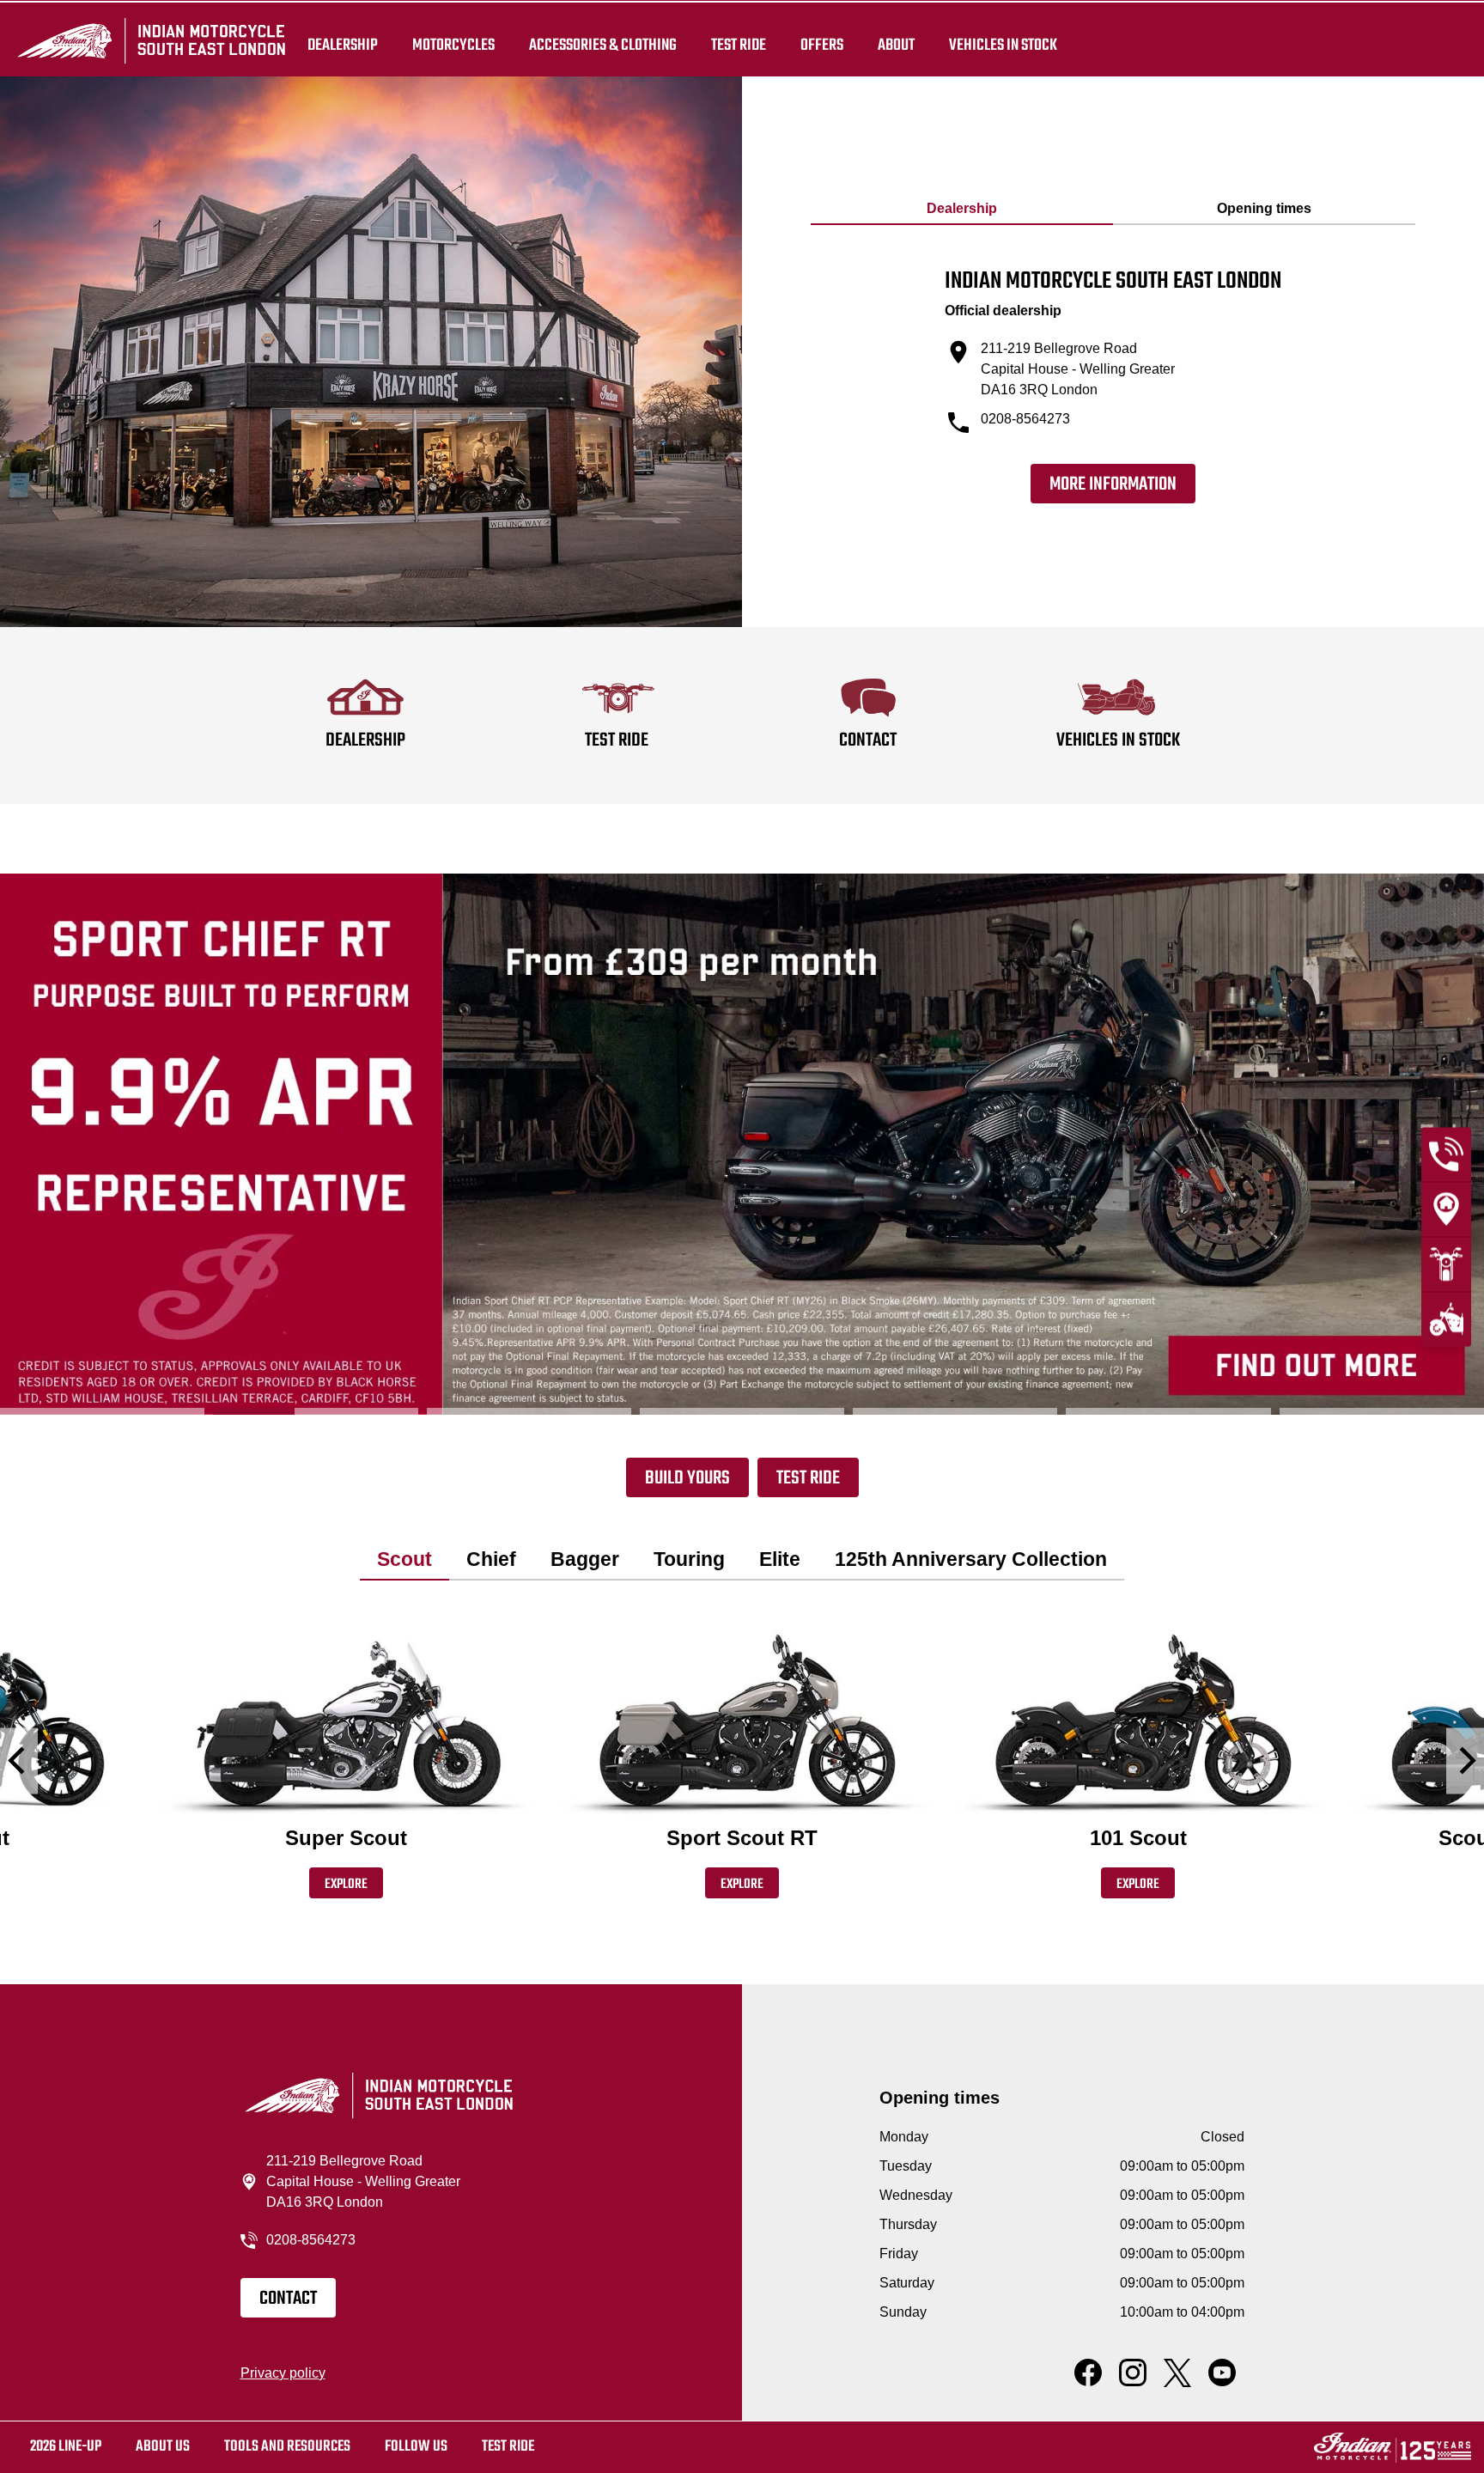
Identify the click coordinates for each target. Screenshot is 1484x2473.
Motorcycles (453, 45)
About (896, 45)
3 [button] (529, 1411)
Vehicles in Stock (1003, 45)
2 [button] (315, 1411)
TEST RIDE (739, 45)
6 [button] (1168, 1411)
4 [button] (742, 1411)
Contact (288, 2299)
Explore (346, 1885)
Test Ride (808, 1478)
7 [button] (1382, 1411)
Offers (822, 45)
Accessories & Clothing (603, 45)
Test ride (508, 2447)
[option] (742, 1144)
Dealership (343, 45)
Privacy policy (283, 2373)
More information (1113, 484)
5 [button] (955, 1411)
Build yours (687, 1478)
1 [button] (102, 1411)
